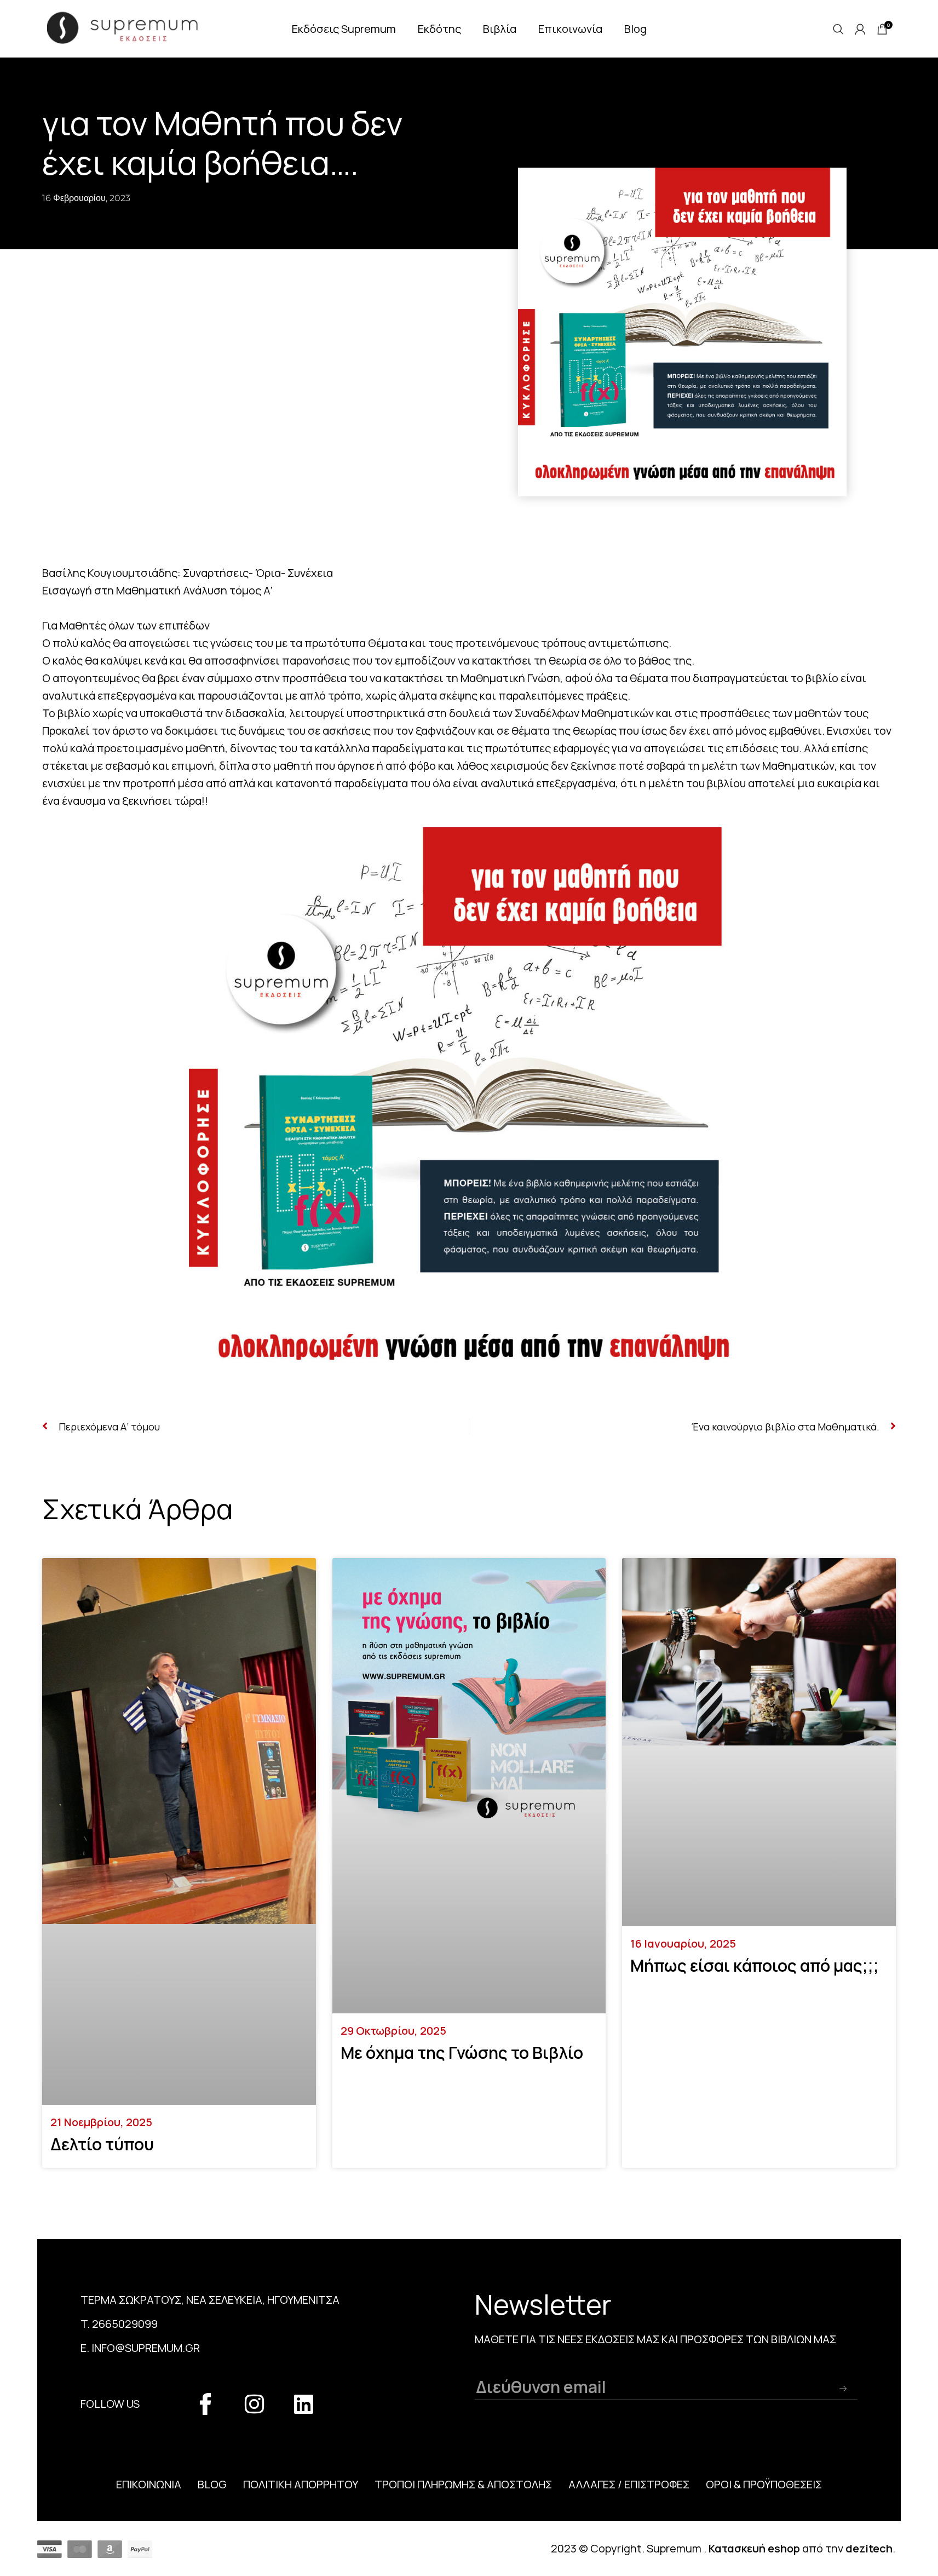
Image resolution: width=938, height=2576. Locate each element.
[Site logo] (130, 27)
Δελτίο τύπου (102, 2144)
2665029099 (125, 2324)
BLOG (212, 2484)
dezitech (869, 2548)
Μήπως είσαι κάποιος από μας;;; (755, 1965)
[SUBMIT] (843, 2389)
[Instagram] (255, 2404)
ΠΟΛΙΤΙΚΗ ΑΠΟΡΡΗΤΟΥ (301, 2484)
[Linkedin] (304, 2404)
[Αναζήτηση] (838, 29)
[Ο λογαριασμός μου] (860, 29)
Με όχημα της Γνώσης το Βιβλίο (462, 2053)
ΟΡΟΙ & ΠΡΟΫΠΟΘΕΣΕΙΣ (764, 2484)
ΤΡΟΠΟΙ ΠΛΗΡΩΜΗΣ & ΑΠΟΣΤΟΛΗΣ (463, 2484)
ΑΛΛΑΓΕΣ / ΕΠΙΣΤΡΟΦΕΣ (629, 2484)
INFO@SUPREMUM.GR (146, 2348)
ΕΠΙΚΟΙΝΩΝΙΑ (149, 2484)
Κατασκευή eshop (754, 2548)
